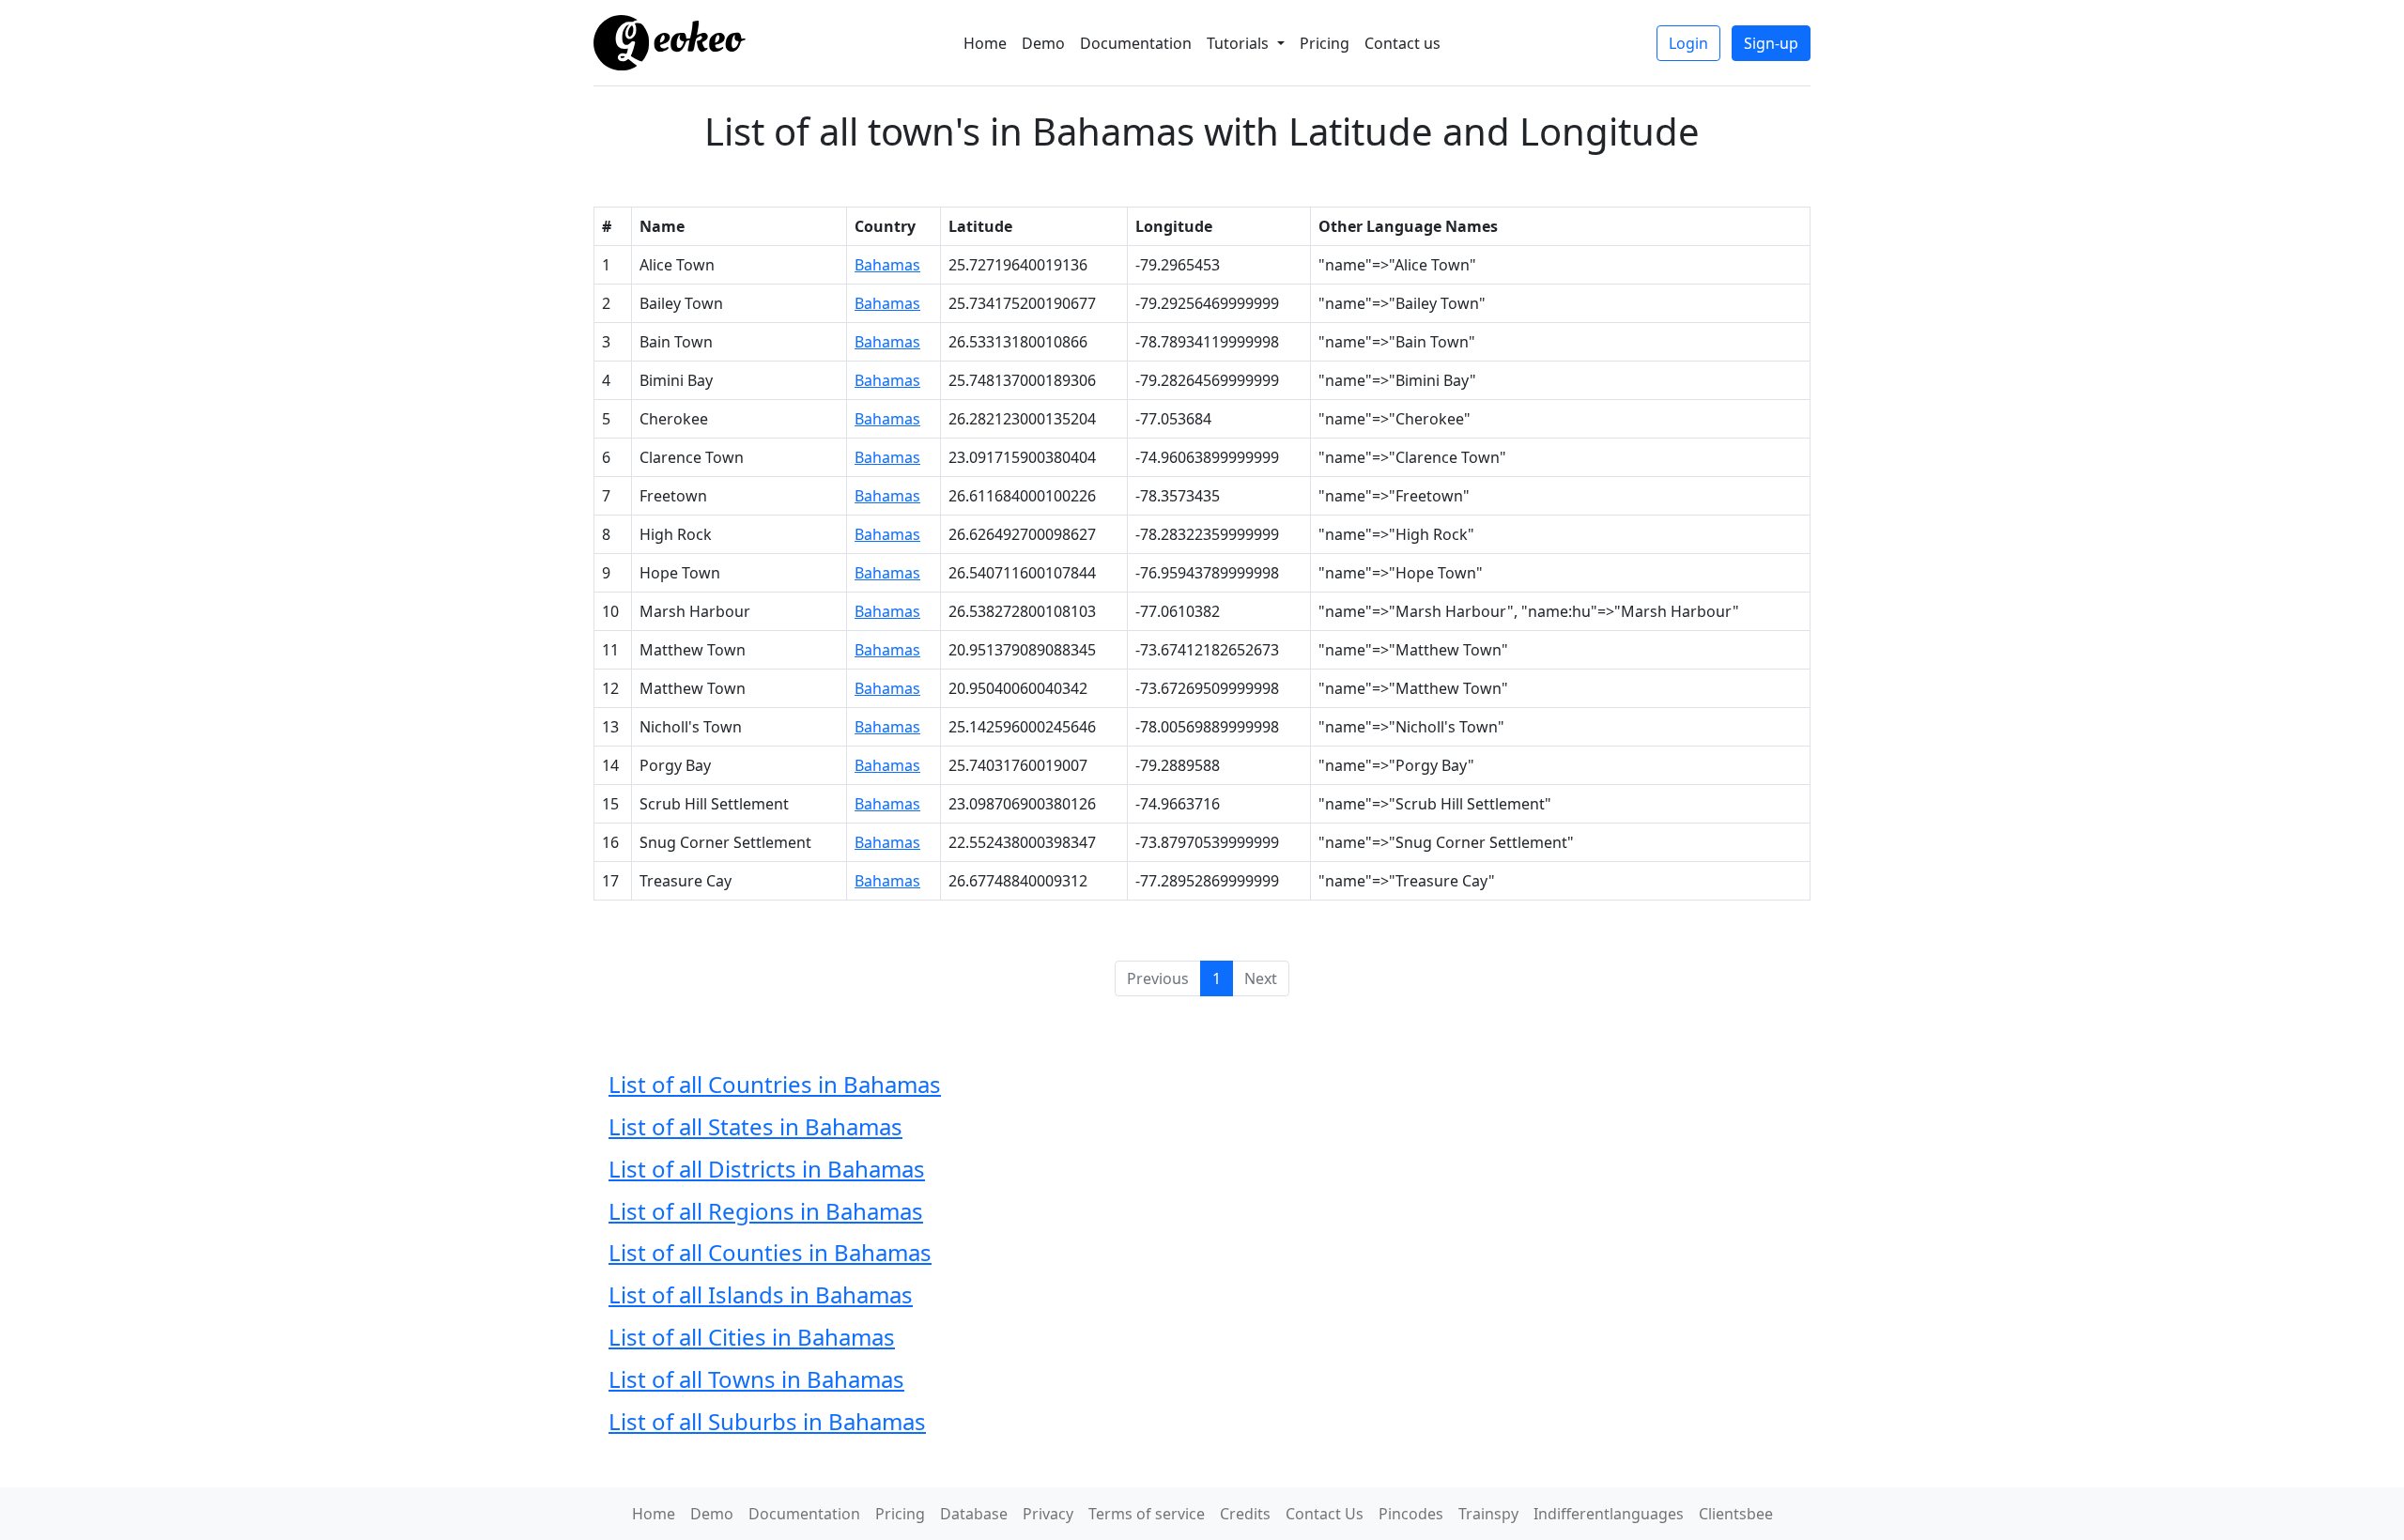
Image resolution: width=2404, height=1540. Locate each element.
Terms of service (1147, 1514)
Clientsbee (1736, 1514)
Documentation (1136, 43)
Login (1688, 43)
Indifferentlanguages (1609, 1514)
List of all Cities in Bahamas (752, 1337)
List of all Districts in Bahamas (767, 1169)
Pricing (1325, 43)
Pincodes (1411, 1514)
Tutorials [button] (1240, 43)
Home (985, 43)
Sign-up (1771, 43)
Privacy (1048, 1514)
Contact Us (1325, 1514)
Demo (1043, 43)
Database (974, 1514)
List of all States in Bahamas (755, 1126)
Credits (1245, 1514)
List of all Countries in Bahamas (775, 1084)
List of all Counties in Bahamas (770, 1252)
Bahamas (887, 265)
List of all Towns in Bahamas (756, 1379)
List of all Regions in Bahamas (766, 1211)
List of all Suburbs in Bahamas (767, 1421)
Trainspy (1488, 1514)
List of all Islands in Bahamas (761, 1294)
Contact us (1402, 43)
